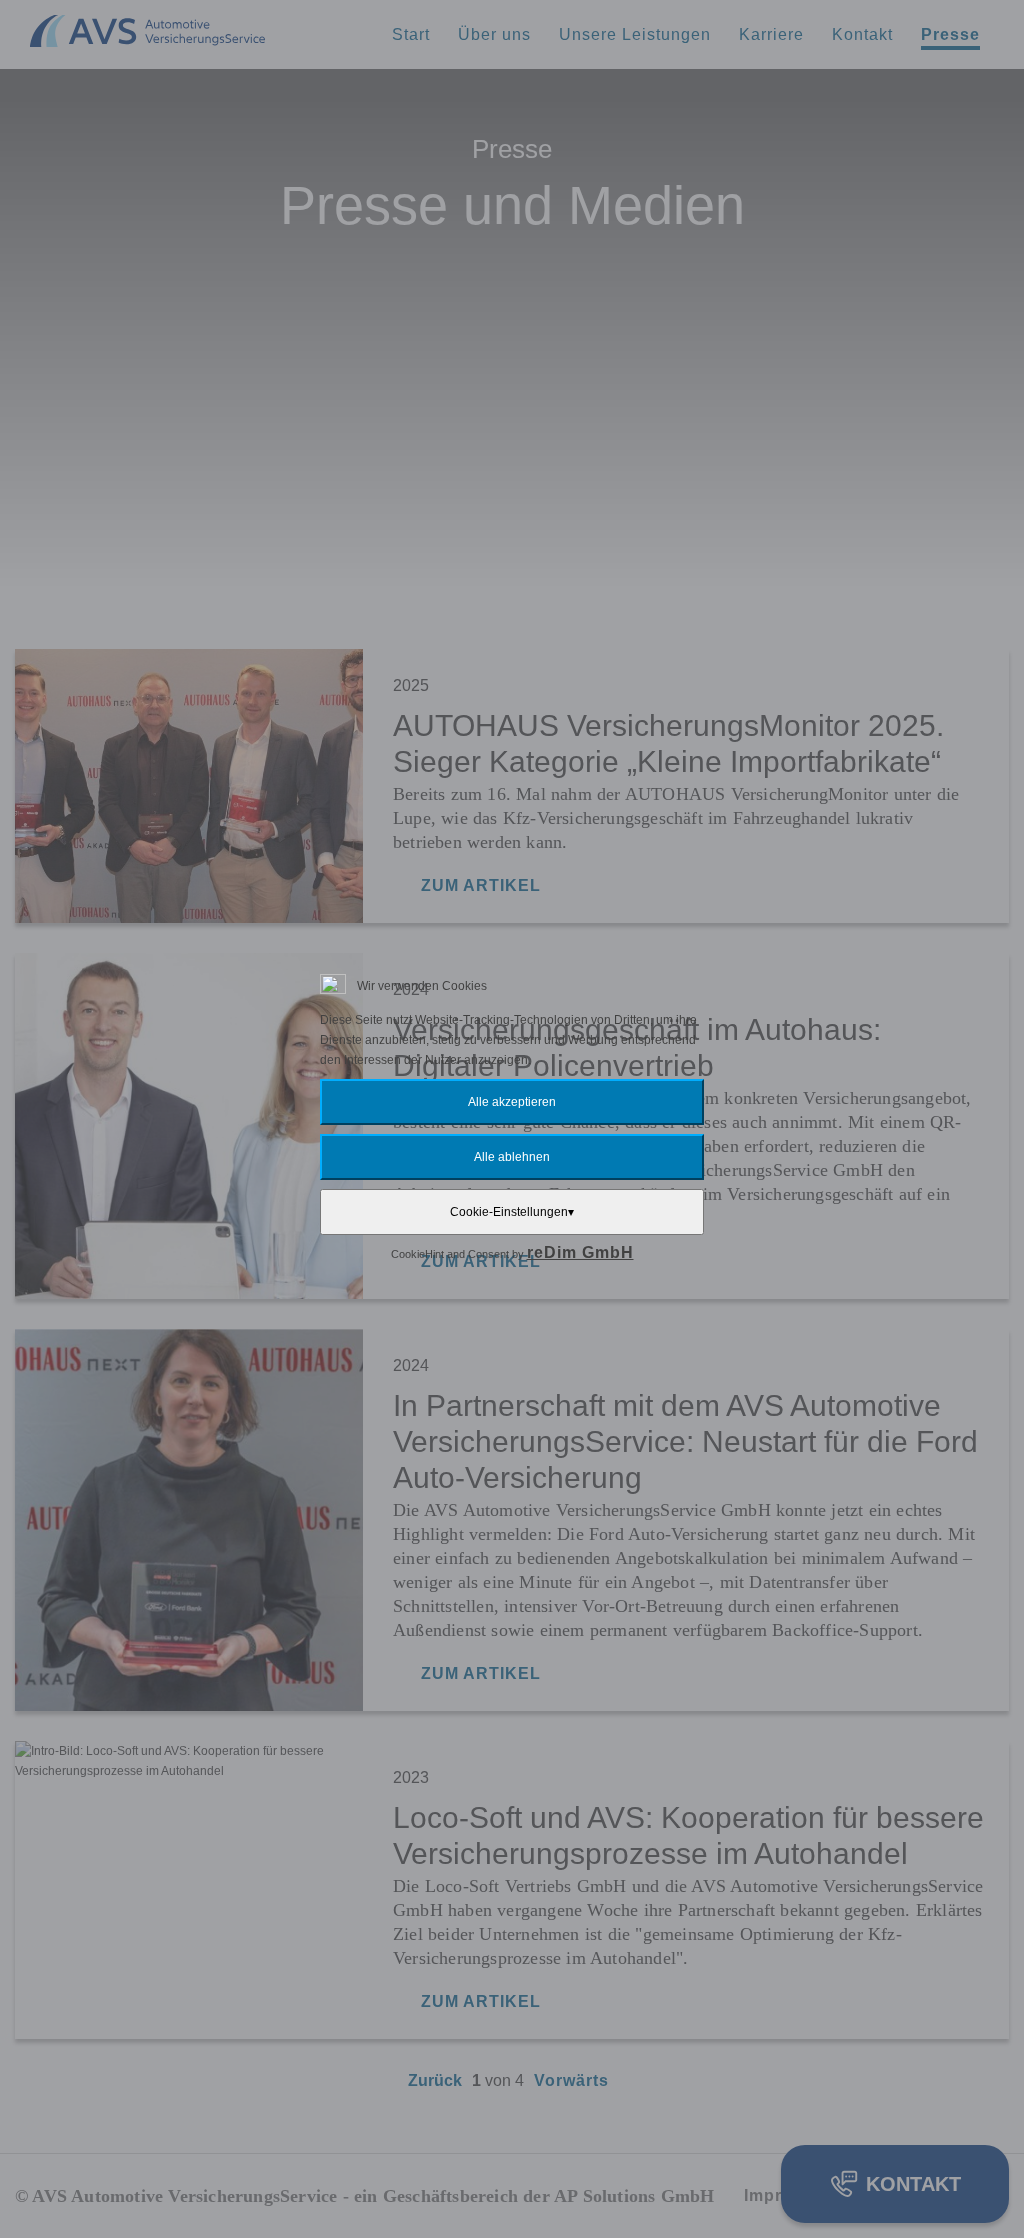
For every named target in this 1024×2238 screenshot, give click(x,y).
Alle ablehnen (512, 1157)
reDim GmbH (580, 1252)
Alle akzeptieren (512, 1102)
